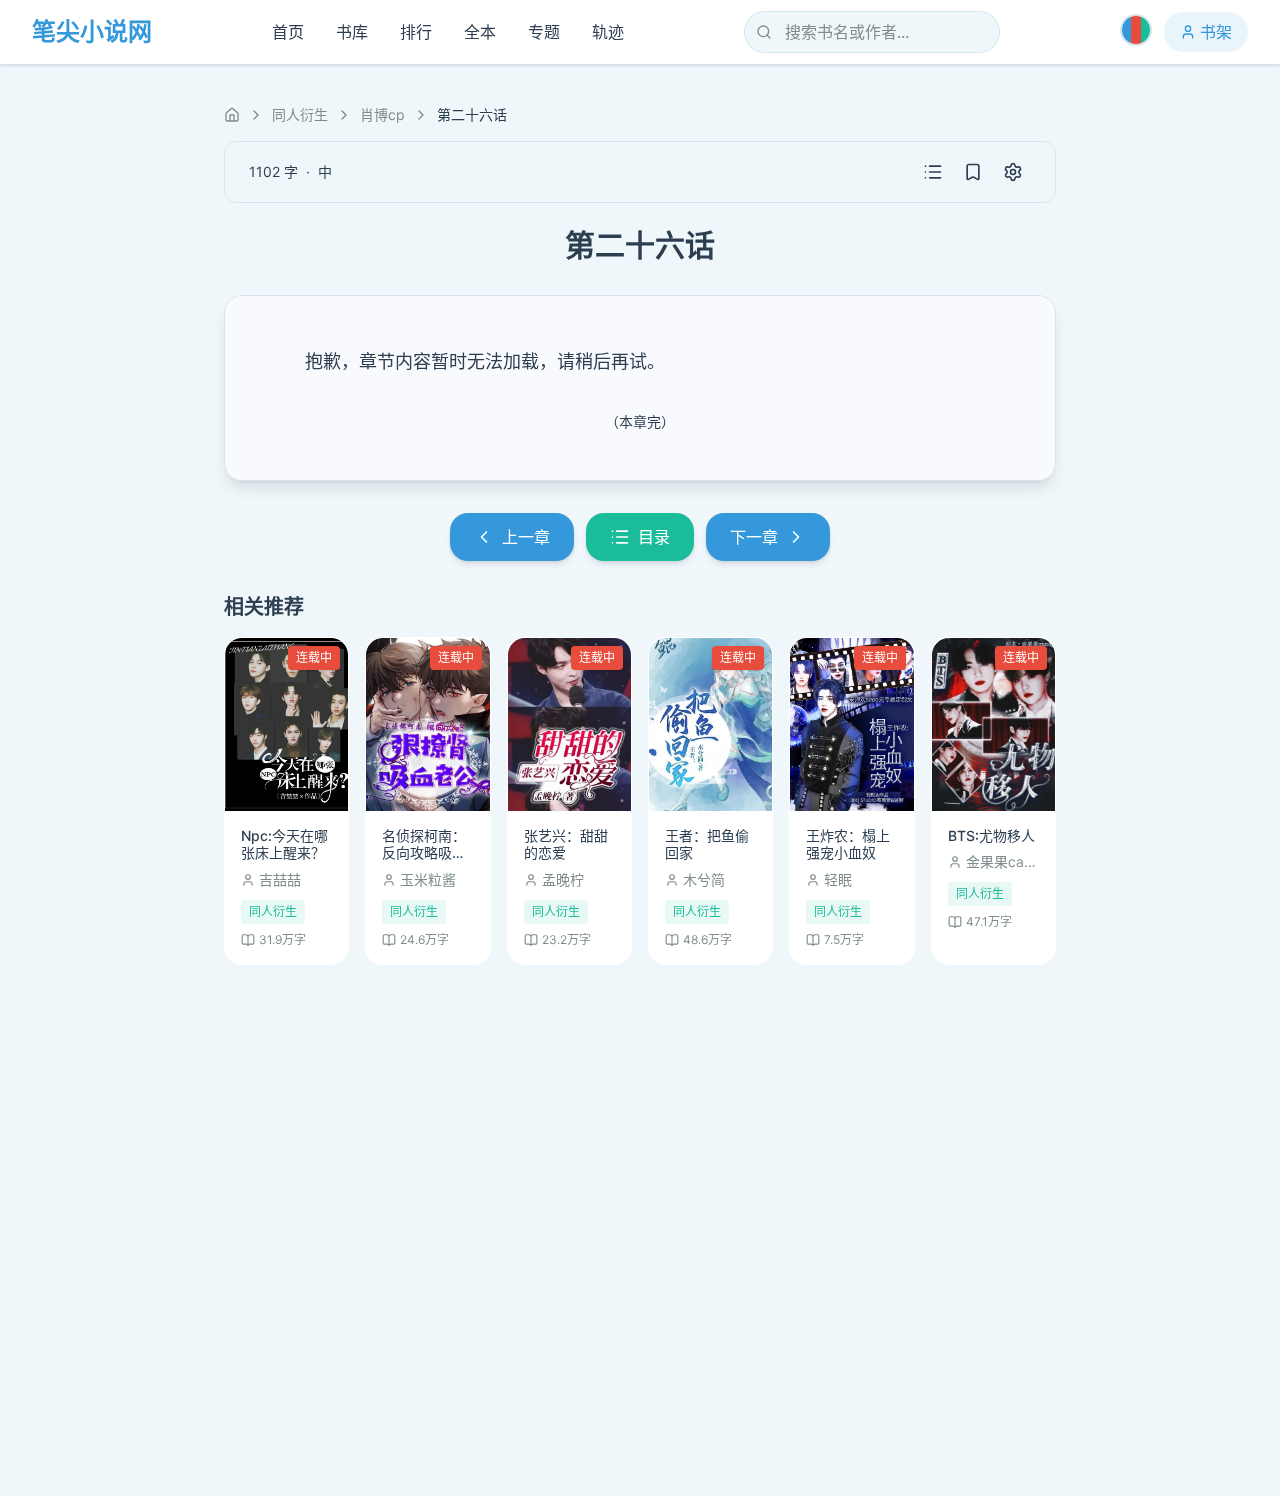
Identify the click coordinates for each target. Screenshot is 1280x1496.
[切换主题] (1136, 30)
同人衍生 (300, 114)
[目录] (933, 172)
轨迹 (608, 32)
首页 (288, 32)
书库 (352, 32)
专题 (544, 32)
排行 (416, 32)
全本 (480, 32)
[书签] (973, 172)
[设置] (1013, 172)
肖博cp (382, 114)
